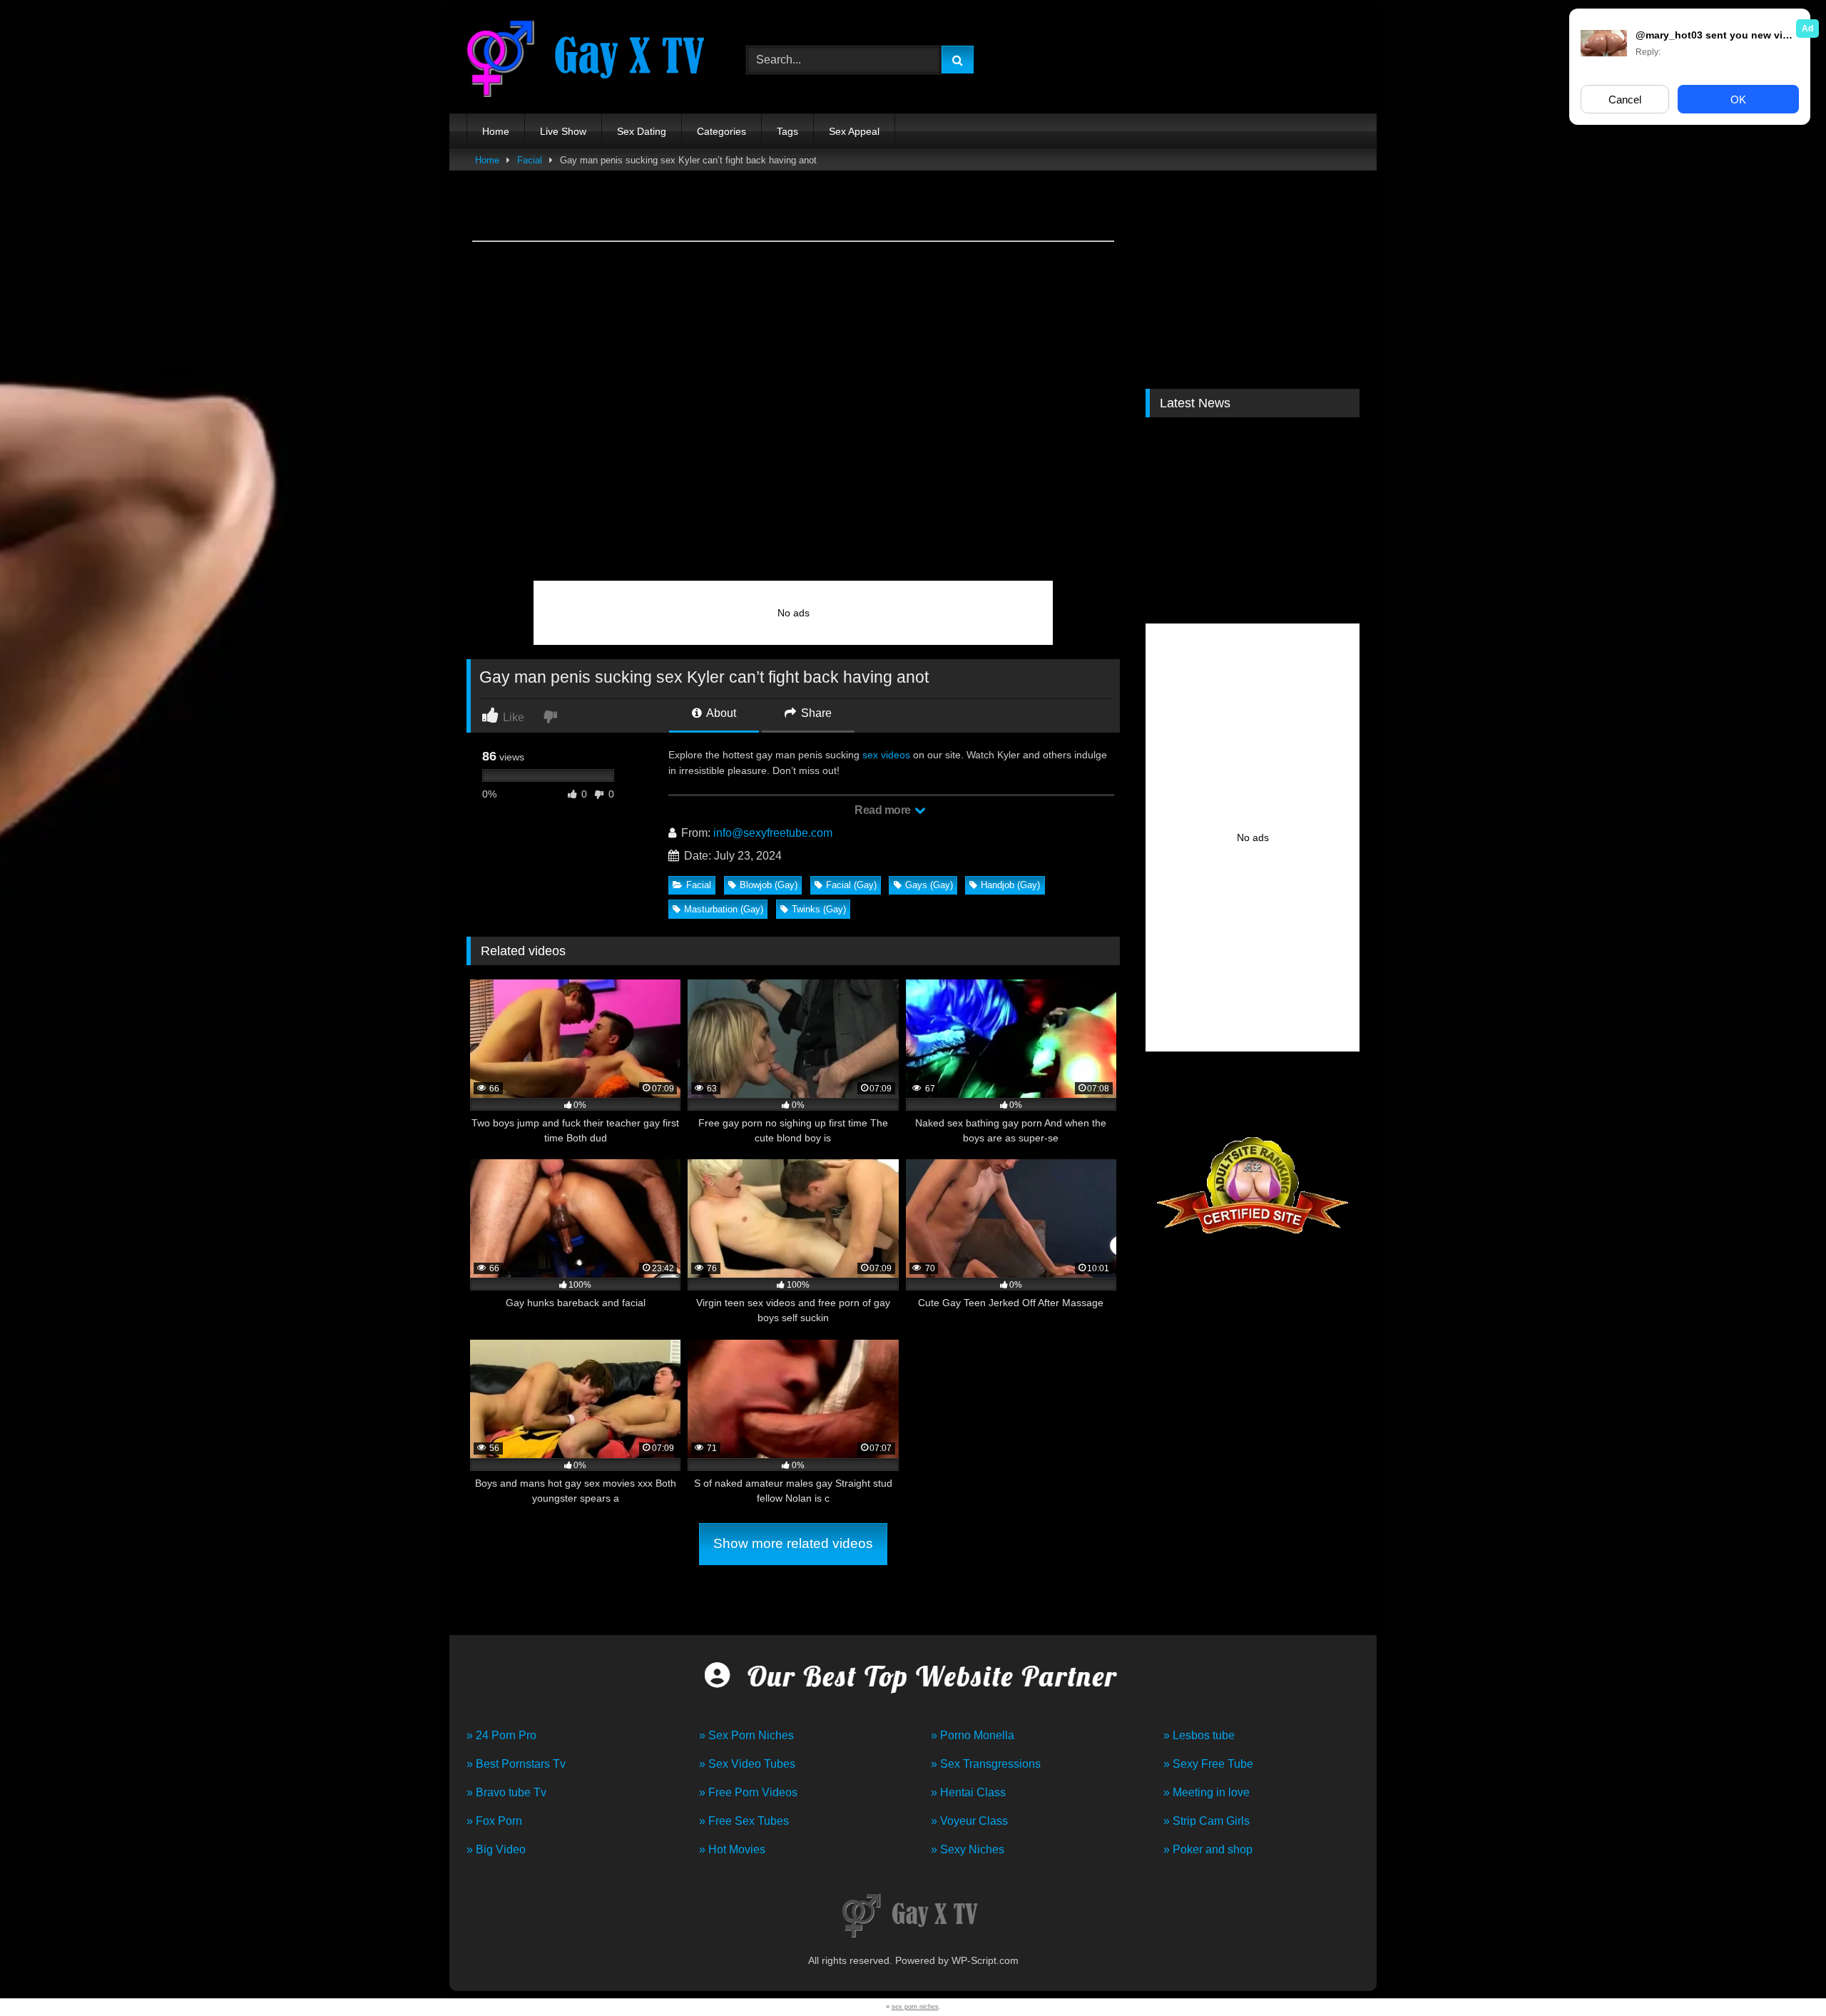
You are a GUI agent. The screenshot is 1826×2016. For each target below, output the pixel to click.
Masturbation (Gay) (724, 909)
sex (870, 755)
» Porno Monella (973, 1735)
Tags (787, 131)
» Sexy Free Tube (1208, 1764)
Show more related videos (793, 1543)
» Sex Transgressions (986, 1764)
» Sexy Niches (968, 1849)
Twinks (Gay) (819, 909)
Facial (530, 160)
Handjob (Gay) (1010, 885)
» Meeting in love (1207, 1792)
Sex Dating (642, 131)
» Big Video (496, 1849)
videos (896, 755)
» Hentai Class (968, 1792)
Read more (884, 810)
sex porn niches (915, 2007)
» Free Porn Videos (748, 1792)
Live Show (563, 131)
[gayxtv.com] (591, 60)
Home (496, 131)
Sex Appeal (854, 131)
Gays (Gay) (929, 885)
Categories (721, 131)
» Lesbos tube (1199, 1735)
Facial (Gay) (851, 885)
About (720, 713)
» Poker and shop (1208, 1849)
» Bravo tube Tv (506, 1792)
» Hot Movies (732, 1849)
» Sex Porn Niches (746, 1735)
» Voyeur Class (969, 1821)
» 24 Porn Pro (501, 1735)
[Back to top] (1782, 1974)
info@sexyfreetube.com (773, 833)
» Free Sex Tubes (744, 1821)
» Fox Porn (494, 1821)
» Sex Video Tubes (747, 1764)
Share (815, 713)
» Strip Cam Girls (1207, 1821)
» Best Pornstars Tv (516, 1764)
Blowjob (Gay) (769, 885)
